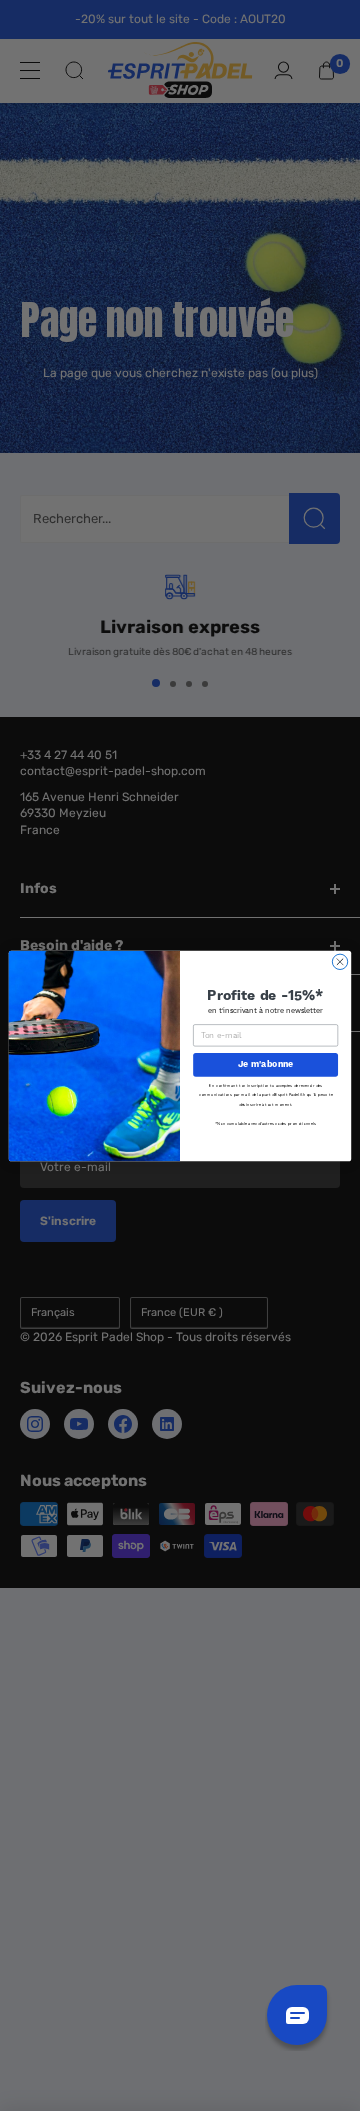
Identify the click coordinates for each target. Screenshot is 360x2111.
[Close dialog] (339, 961)
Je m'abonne (266, 1063)
